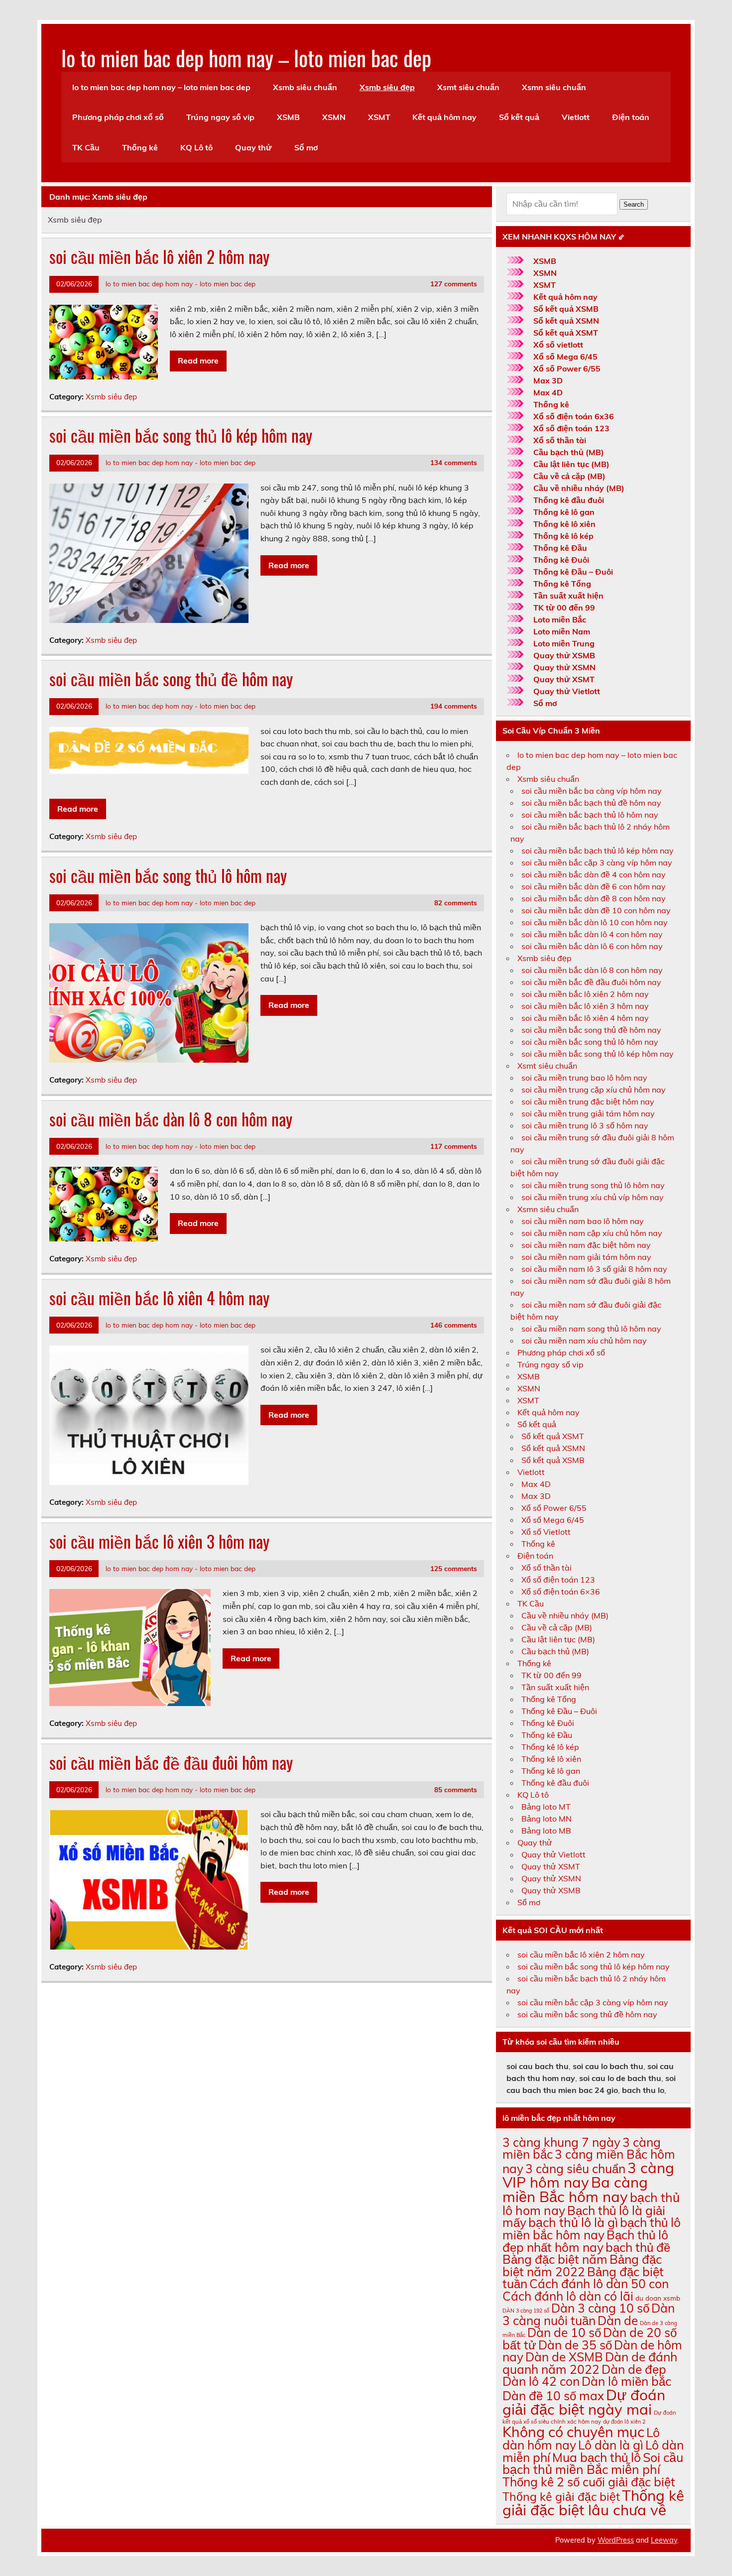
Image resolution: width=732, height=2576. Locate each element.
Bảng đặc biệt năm (555, 2259)
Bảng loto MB (546, 1831)
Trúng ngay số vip (220, 117)
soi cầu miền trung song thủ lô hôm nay (593, 1185)
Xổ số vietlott (558, 345)
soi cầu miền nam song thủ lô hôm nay (591, 1329)
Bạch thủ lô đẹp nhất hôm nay (585, 2241)
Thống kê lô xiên (564, 524)
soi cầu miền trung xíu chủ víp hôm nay (593, 1197)
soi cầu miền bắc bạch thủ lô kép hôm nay (598, 851)
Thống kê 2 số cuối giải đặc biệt (589, 2482)
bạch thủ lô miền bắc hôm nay (592, 2228)
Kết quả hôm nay (444, 117)
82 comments (456, 903)
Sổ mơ (306, 147)
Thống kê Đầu (560, 548)
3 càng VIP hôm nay (588, 2175)
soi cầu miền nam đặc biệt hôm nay (586, 1245)
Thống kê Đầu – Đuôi (573, 572)
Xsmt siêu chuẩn (468, 87)
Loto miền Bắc (560, 619)
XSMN (334, 117)
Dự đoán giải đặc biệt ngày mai (584, 2402)
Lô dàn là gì (611, 2445)
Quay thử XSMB (564, 655)
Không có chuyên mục (573, 2432)
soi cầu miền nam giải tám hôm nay (586, 1257)
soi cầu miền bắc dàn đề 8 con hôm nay (594, 898)
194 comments (454, 706)
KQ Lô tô (196, 147)
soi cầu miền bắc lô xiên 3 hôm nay (159, 1541)
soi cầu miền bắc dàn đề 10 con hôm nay (596, 910)
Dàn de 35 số (575, 2345)
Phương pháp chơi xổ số (118, 117)
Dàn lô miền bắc (626, 2381)
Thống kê (140, 147)
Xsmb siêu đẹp (387, 87)
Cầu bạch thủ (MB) (569, 452)
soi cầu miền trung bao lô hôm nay (584, 1078)
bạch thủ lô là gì (573, 2222)
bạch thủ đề (638, 2247)
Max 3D (548, 380)
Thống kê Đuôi (561, 560)
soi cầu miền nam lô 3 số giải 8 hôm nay (594, 1269)
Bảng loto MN (547, 1819)
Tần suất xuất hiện (568, 596)
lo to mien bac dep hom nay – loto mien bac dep (246, 57)
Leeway (664, 2540)
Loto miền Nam (562, 631)
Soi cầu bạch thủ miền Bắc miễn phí (593, 2463)
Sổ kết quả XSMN (566, 321)
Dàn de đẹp (634, 2369)
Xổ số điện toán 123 (571, 428)
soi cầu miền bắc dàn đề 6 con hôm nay (594, 886)
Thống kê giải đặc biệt (561, 2497)
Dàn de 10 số (564, 2332)
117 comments (454, 1146)
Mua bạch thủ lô (597, 2457)
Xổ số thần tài (560, 440)
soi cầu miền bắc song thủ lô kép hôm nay (181, 435)
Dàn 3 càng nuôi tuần (589, 2314)
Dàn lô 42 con (541, 2381)
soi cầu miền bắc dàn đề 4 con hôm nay (594, 874)
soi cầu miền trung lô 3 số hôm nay (585, 1125)
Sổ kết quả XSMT (566, 333)
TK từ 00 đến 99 (564, 608)
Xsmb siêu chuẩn (305, 87)
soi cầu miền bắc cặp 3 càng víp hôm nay (597, 862)
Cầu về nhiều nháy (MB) (579, 488)
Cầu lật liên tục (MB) (571, 464)
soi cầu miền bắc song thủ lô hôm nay (168, 875)
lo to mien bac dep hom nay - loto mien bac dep (181, 284)
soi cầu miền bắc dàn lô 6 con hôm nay (592, 946)
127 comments (454, 284)
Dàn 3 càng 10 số (600, 2308)
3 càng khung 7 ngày (561, 2142)
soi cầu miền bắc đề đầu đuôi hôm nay (171, 1762)
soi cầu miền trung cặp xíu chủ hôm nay (594, 1090)
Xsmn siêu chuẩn (554, 87)
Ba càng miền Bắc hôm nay (575, 2189)
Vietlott (576, 117)
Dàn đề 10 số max (553, 2395)
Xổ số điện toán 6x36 (574, 416)
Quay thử (253, 147)
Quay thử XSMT (564, 679)
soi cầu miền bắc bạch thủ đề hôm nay (591, 803)
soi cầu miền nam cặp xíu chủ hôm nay (592, 1233)
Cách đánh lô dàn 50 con (599, 2283)
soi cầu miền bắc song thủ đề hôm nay (171, 679)
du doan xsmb (658, 2298)
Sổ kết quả (519, 117)
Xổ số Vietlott (546, 1532)
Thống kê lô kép (563, 536)
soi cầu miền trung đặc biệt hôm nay (588, 1102)
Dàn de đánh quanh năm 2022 (590, 2363)
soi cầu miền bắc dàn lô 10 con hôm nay (595, 922)
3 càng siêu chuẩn (575, 2168)
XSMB (288, 117)
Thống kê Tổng (562, 584)
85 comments (456, 1789)
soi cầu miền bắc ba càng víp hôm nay (592, 791)
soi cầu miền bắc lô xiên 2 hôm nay (159, 256)
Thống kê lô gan (564, 512)
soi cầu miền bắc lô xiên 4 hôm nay (159, 1298)
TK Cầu (86, 147)
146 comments (454, 1325)
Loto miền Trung (564, 643)
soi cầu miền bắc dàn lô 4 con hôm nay (592, 934)
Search (634, 204)
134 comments (454, 462)
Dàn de (618, 2320)
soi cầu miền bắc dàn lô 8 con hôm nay (171, 1119)
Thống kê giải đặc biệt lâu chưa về (593, 2503)
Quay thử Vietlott (567, 691)
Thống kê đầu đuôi (569, 500)
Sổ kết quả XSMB (566, 309)
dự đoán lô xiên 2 (624, 2422)
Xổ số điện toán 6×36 (561, 1592)
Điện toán (631, 117)
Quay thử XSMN (564, 667)
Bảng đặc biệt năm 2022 (582, 2265)
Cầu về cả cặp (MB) (569, 476)
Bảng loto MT (546, 1807)
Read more (198, 361)
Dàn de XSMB (564, 2357)
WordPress (616, 2540)
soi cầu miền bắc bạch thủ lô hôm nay (590, 815)
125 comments (454, 1568)
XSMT (379, 117)
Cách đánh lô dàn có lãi (568, 2296)
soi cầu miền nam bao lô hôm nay (583, 1221)
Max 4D (548, 392)
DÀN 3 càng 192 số (526, 2311)
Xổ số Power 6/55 (567, 368)
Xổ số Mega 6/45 (565, 357)
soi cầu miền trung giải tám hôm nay (588, 1113)
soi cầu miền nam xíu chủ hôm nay (584, 1341)
